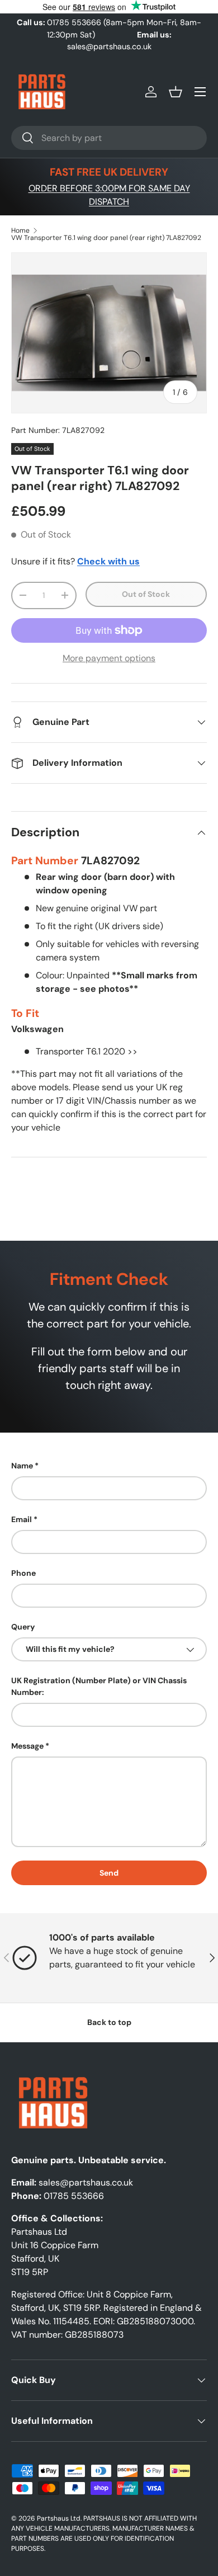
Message (27, 1746)
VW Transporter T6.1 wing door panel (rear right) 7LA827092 (106, 238)
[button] (176, 92)
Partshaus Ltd (59, 2518)
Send (109, 1873)
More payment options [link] (109, 658)
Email (22, 1519)
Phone (23, 1573)
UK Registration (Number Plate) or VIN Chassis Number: (99, 1686)
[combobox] (109, 138)
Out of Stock (146, 594)
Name (22, 1466)
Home (20, 230)
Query (23, 1627)
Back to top (109, 2022)
